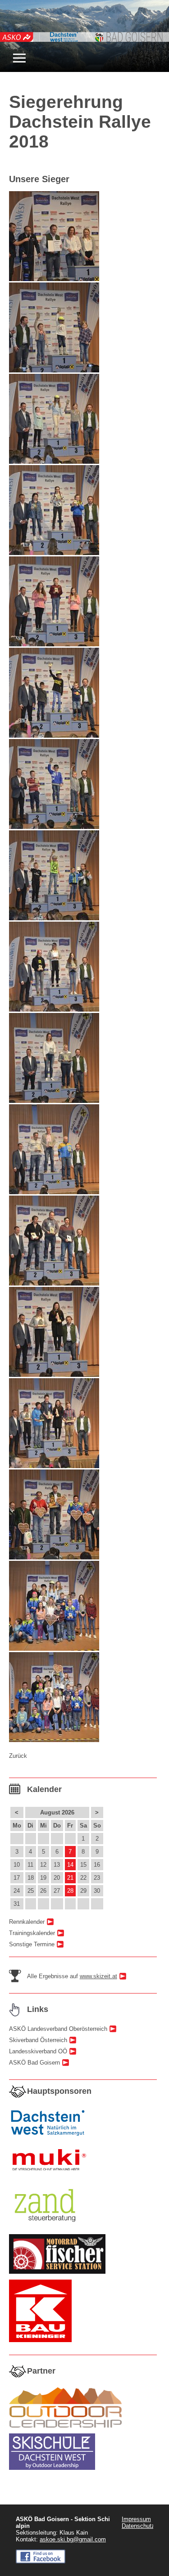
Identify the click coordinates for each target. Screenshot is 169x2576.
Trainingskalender (32, 1933)
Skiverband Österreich (38, 2040)
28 (70, 1891)
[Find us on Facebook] (41, 2561)
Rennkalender (27, 1922)
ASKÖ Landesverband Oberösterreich (58, 2029)
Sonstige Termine (32, 1944)
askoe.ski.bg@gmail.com (73, 2539)
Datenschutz (138, 2526)
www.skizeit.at (98, 1976)
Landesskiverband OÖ (38, 2051)
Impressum (136, 2519)
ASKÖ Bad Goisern (34, 2063)
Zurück (18, 1756)
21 (70, 1878)
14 (70, 1865)
